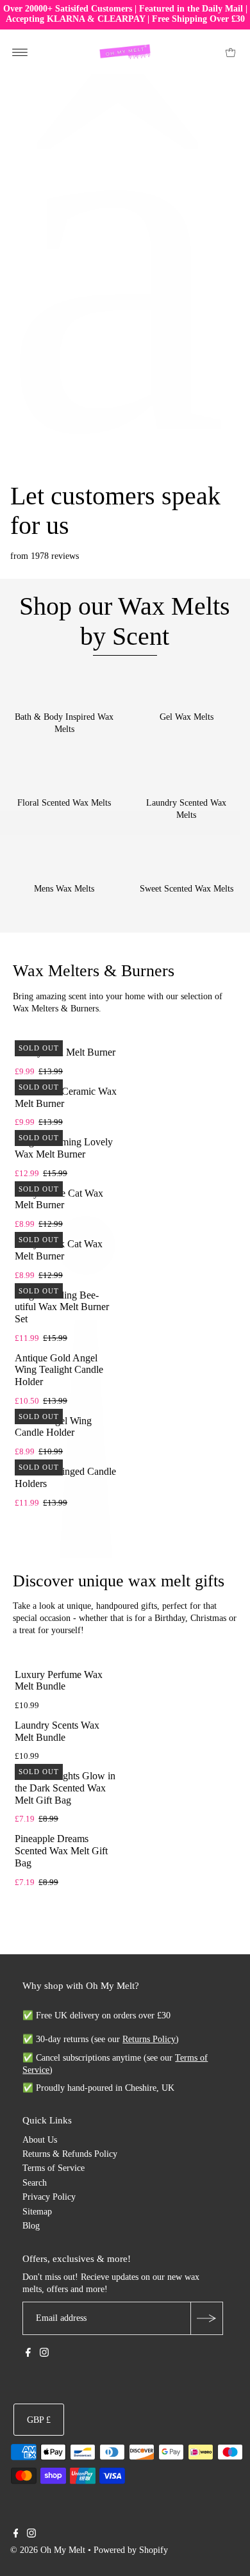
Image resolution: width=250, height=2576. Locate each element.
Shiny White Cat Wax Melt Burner (59, 1199)
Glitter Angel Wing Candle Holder (53, 1427)
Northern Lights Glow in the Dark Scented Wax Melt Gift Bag (65, 1788)
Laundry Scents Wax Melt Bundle (57, 1731)
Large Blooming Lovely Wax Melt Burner (64, 1148)
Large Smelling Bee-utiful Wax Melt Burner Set (62, 1307)
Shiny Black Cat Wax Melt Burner (59, 1250)
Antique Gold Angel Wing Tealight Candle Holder (59, 1370)
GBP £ (39, 2420)
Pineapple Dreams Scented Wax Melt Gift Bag (61, 1850)
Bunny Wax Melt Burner (65, 1052)
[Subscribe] (206, 2318)
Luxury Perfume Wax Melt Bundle (59, 1681)
